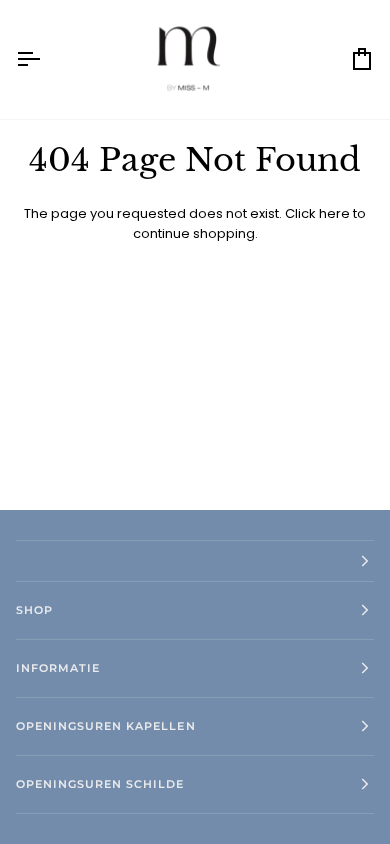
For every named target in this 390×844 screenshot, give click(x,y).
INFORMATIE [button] (58, 668)
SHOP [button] (34, 610)
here (334, 213)
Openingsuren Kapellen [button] (106, 726)
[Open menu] (46, 59)
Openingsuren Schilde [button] (100, 784)
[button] (195, 561)
